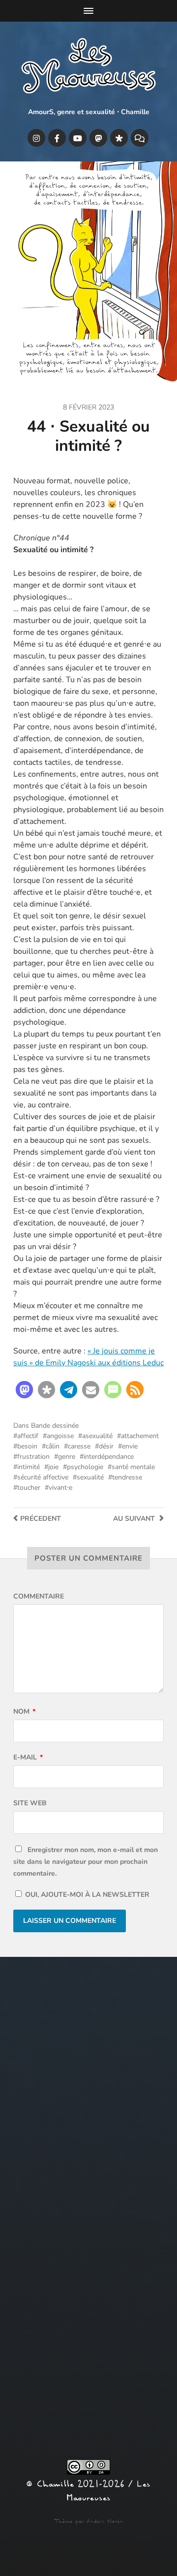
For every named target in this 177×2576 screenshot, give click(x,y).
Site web (30, 1803)
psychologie (85, 1467)
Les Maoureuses (108, 2491)
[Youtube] (78, 138)
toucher (29, 1488)
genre (67, 1457)
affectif (28, 1436)
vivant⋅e (60, 1488)
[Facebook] (57, 138)
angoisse (60, 1436)
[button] (24, 1390)
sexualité (90, 1477)
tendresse (127, 1477)
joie (53, 1467)
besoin (27, 1446)
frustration (33, 1457)
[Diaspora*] (119, 138)
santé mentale (133, 1467)
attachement (140, 1436)
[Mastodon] (98, 138)
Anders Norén (105, 2521)
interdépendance (109, 1457)
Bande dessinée (55, 1426)
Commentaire (39, 1596)
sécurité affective (43, 1477)
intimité (29, 1467)
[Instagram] (36, 138)
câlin (53, 1446)
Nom (24, 1712)
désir (106, 1446)
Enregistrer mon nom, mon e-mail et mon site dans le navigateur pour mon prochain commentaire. (86, 1862)
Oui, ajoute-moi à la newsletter (86, 1895)
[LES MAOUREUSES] (88, 68)
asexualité (97, 1436)
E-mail (28, 1757)
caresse (79, 1446)
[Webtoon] (140, 138)
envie (130, 1446)
